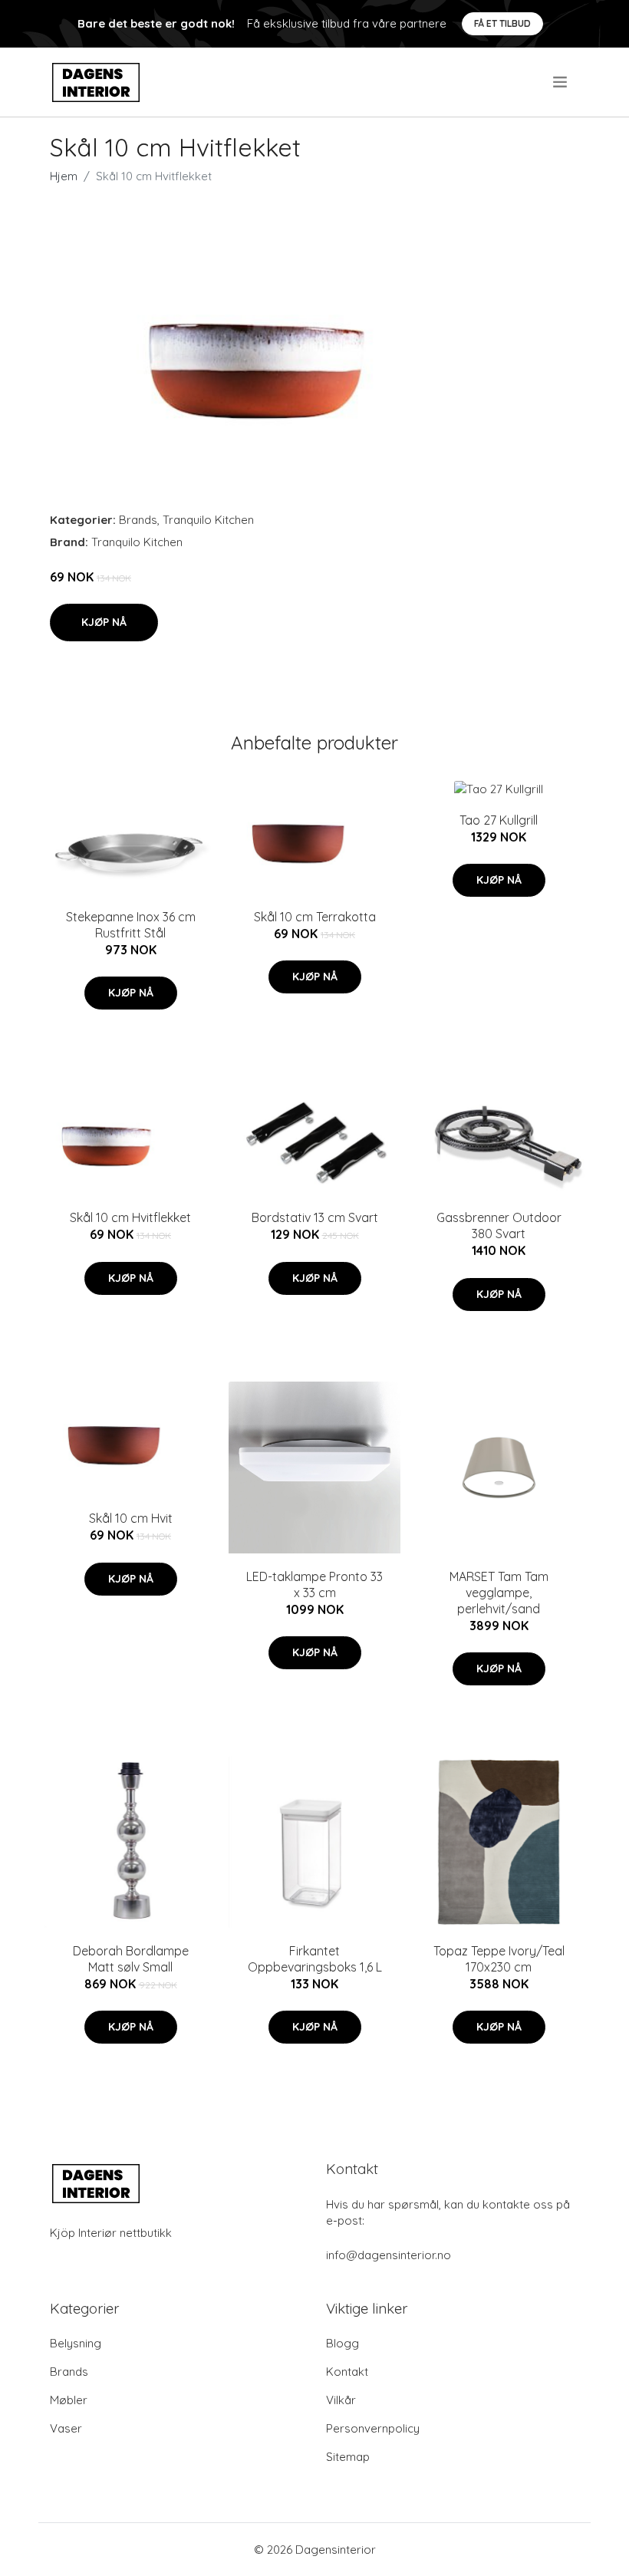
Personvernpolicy (373, 2428)
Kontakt (347, 2372)
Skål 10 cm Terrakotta (315, 917)
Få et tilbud (502, 23)
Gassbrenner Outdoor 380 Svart (499, 1225)
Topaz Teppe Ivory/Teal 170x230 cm (499, 1959)
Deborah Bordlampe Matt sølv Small (131, 1959)
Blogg (342, 2343)
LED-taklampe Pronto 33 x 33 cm (314, 1584)
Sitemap (348, 2457)
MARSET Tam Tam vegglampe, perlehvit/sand (499, 1593)
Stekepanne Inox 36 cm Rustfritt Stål (131, 925)
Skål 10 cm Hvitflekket (130, 1217)
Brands (138, 520)
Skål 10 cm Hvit (131, 1518)
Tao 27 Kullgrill (499, 820)
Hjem (64, 176)
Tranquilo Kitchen (208, 520)
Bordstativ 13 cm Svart (315, 1217)
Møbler (69, 2400)
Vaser (66, 2428)
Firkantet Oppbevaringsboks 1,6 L (315, 1959)
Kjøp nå (104, 622)
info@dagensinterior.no (389, 2255)
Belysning (76, 2343)
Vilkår (341, 2400)
